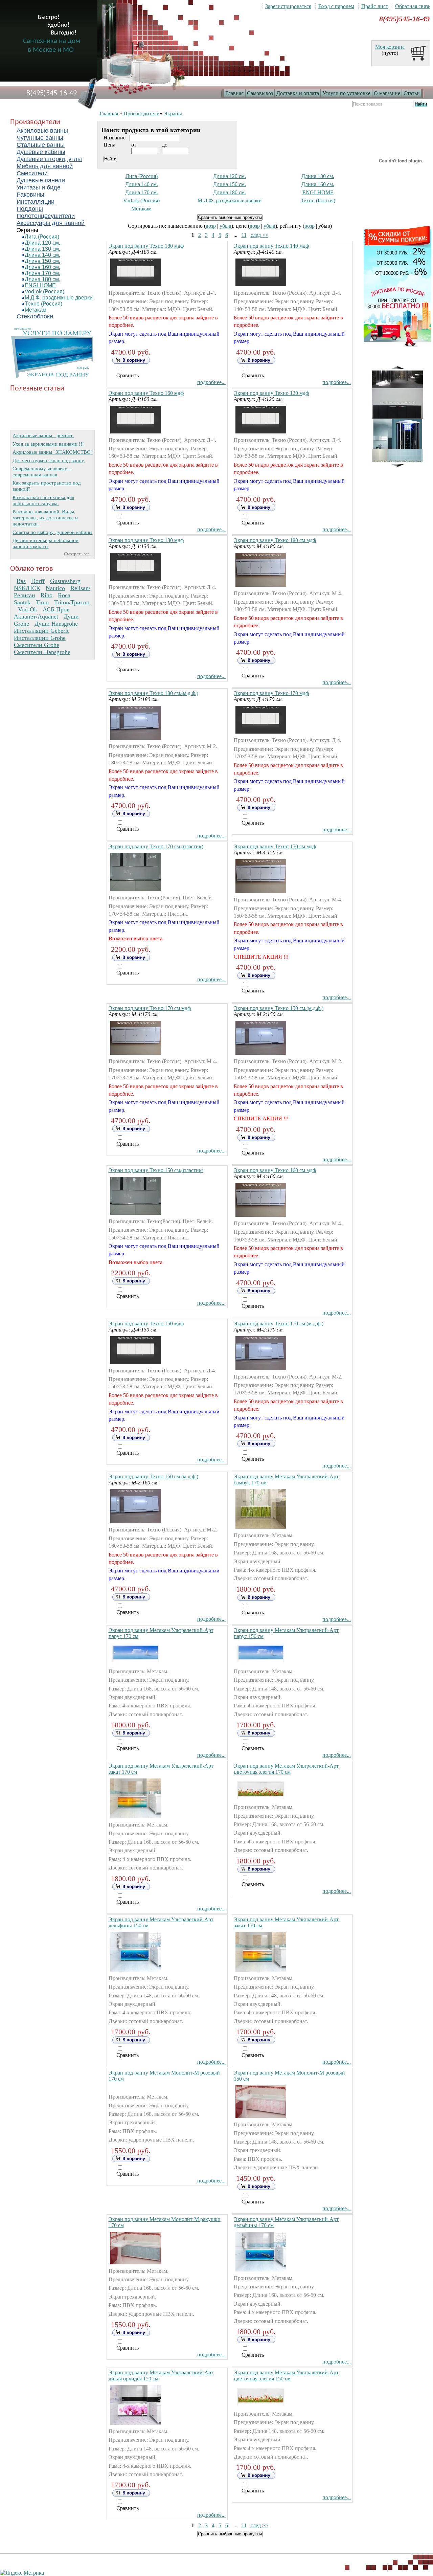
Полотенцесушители (46, 216)
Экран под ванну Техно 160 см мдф (275, 1170)
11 (244, 235)
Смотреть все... (78, 554)
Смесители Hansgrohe (42, 652)
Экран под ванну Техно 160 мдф (146, 393)
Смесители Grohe (37, 645)
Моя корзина (390, 47)
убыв (225, 226)
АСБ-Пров (56, 609)
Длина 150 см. (42, 261)
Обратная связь (413, 6)
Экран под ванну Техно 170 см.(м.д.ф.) (279, 1324)
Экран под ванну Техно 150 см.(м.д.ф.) (279, 1008)
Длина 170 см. (42, 273)
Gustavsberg (65, 581)
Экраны (27, 230)
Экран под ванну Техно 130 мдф (146, 540)
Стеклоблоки (35, 316)
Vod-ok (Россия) (44, 292)
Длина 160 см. (42, 267)
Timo (42, 602)
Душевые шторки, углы (49, 159)
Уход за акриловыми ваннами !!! (48, 444)
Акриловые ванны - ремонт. (43, 435)
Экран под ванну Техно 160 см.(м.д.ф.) (153, 1476)
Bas (21, 581)
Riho (47, 595)
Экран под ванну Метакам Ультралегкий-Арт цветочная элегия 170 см (286, 1769)
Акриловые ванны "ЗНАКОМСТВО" (53, 452)
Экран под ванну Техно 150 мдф (146, 1324)
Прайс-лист (375, 6)
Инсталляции (36, 202)
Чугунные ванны (40, 138)
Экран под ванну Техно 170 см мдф (150, 1008)
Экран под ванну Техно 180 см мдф (275, 540)
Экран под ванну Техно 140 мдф (271, 246)
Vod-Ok (28, 609)
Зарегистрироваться (288, 6)
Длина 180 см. (42, 279)
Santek (22, 602)
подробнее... (211, 382)
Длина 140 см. (42, 255)
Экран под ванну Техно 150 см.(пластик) (156, 1170)
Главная (234, 93)
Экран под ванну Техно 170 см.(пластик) (156, 846)
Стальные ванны (41, 145)
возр (211, 226)
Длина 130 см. (42, 249)
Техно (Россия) (43, 304)
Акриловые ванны (42, 131)
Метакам (36, 310)
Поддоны (30, 209)
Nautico (55, 588)
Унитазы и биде (39, 187)
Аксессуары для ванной (51, 223)
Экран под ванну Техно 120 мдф (271, 393)
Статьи (412, 93)
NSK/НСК (27, 588)
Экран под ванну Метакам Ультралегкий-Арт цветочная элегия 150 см (286, 2376)
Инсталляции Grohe (40, 638)
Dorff (38, 581)
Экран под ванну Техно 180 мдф (146, 246)
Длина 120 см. (42, 243)
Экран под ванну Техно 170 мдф (271, 693)
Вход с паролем (336, 6)
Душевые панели (41, 180)
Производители (142, 114)
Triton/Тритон (72, 602)
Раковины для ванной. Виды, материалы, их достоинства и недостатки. (45, 518)
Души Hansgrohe (56, 624)
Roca (64, 595)
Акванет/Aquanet (36, 617)
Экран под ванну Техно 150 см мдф (275, 846)
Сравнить (128, 375)
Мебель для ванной (45, 166)
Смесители (32, 173)
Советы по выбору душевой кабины (52, 532)
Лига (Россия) (42, 237)
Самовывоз (260, 93)
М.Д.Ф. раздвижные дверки (59, 298)
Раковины (30, 195)
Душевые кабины (41, 152)
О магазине (387, 93)
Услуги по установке (346, 93)
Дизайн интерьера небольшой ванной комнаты (45, 543)
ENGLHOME (40, 285)
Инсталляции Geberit (41, 631)
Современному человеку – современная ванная (42, 472)
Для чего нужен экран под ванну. (49, 460)
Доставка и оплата (298, 93)
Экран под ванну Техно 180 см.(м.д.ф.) (153, 693)
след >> (259, 235)
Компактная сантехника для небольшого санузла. (43, 500)
